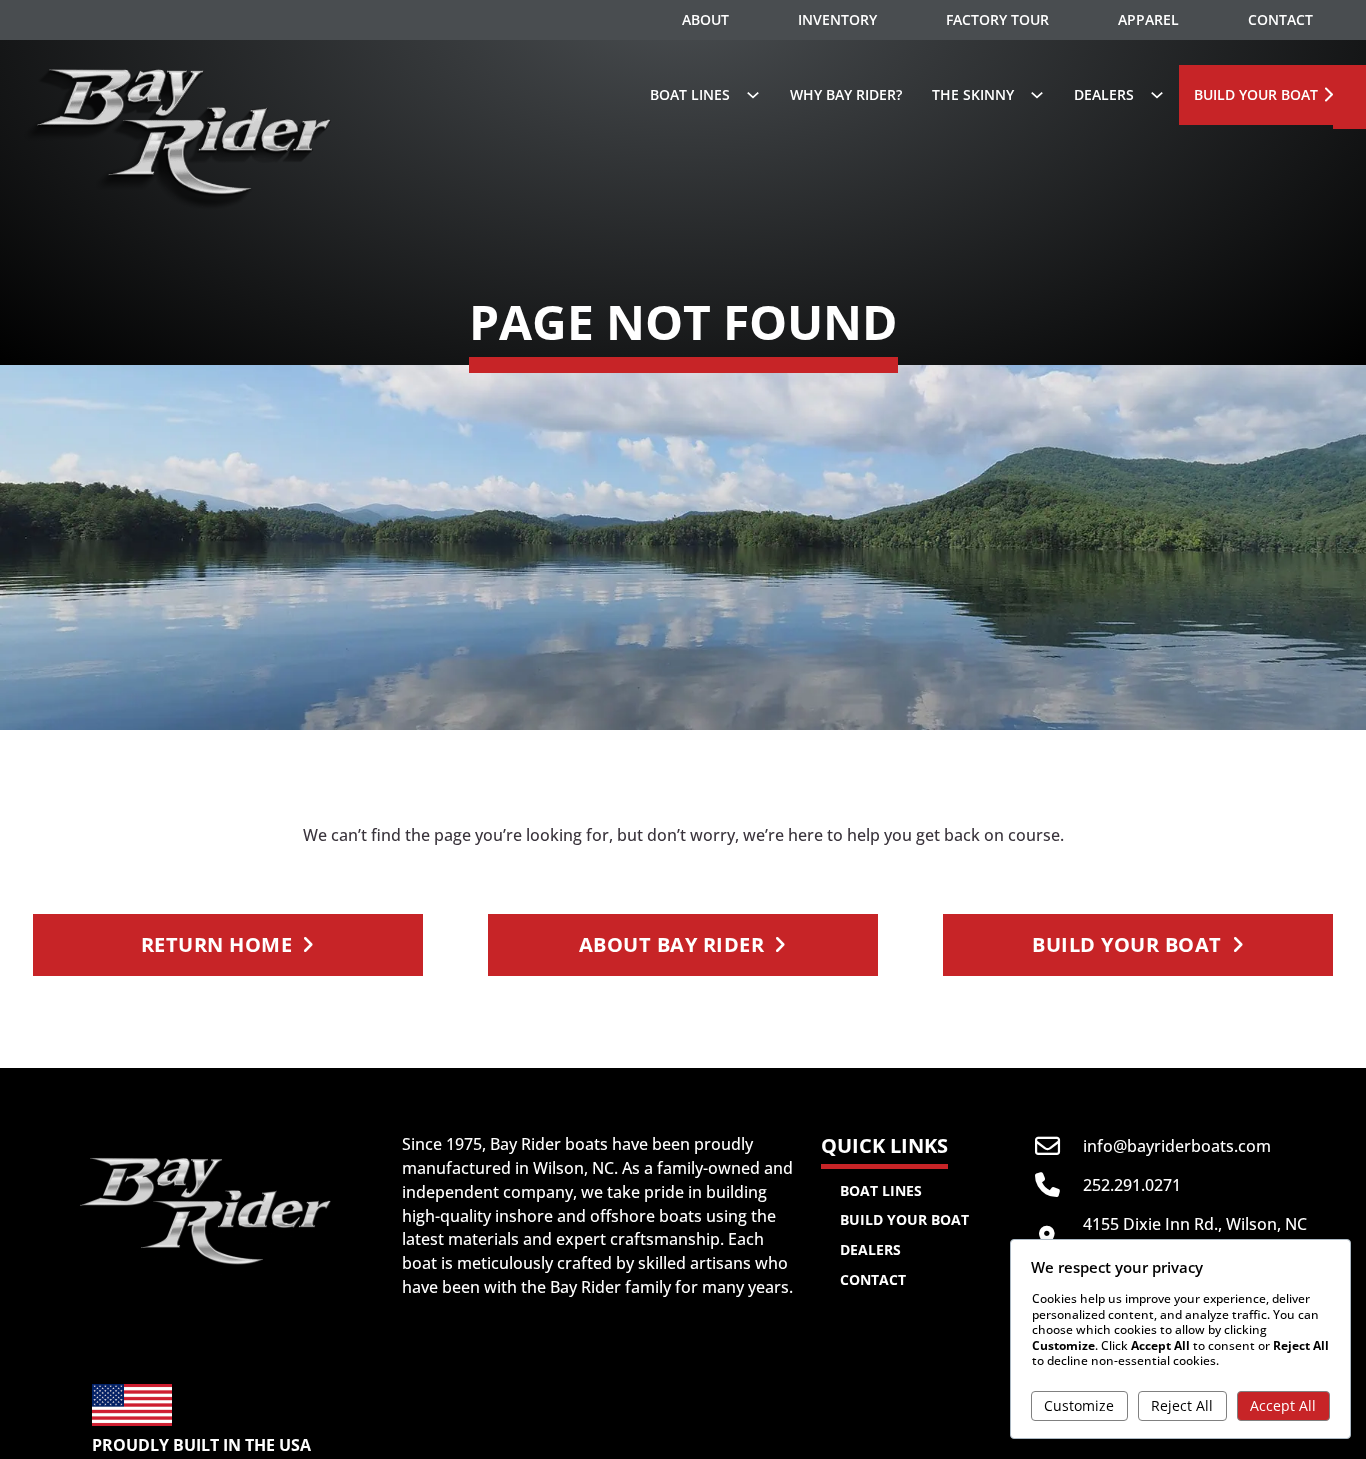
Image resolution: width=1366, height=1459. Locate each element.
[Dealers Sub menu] (1157, 95)
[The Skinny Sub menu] (1037, 95)
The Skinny (973, 94)
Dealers (1104, 94)
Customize (1079, 1405)
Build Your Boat (1256, 94)
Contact (873, 1279)
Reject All (1182, 1405)
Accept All (1283, 1405)
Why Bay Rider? (846, 94)
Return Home (217, 944)
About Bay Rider (672, 944)
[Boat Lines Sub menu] (753, 95)
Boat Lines (881, 1190)
